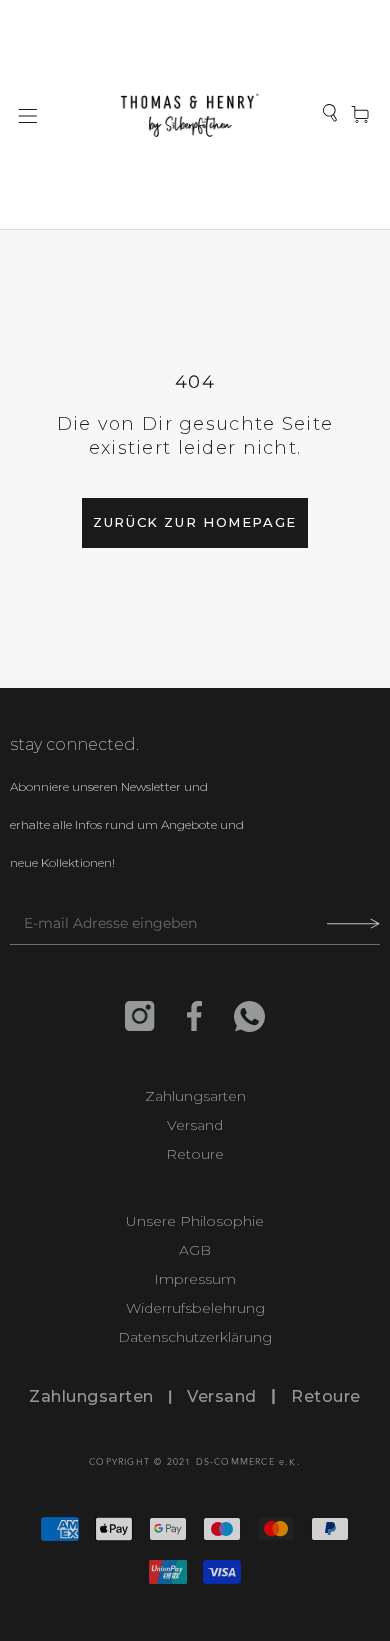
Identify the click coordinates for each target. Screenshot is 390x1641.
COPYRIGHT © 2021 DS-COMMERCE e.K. (195, 1462)
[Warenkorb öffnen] (359, 115)
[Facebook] (194, 1016)
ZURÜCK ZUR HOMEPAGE (195, 522)
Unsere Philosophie (195, 1221)
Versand (195, 1125)
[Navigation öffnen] (28, 114)
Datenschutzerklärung (195, 1337)
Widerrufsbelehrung (195, 1308)
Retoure (195, 1154)
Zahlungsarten (195, 1096)
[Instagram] (140, 1016)
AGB (195, 1250)
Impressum (195, 1279)
